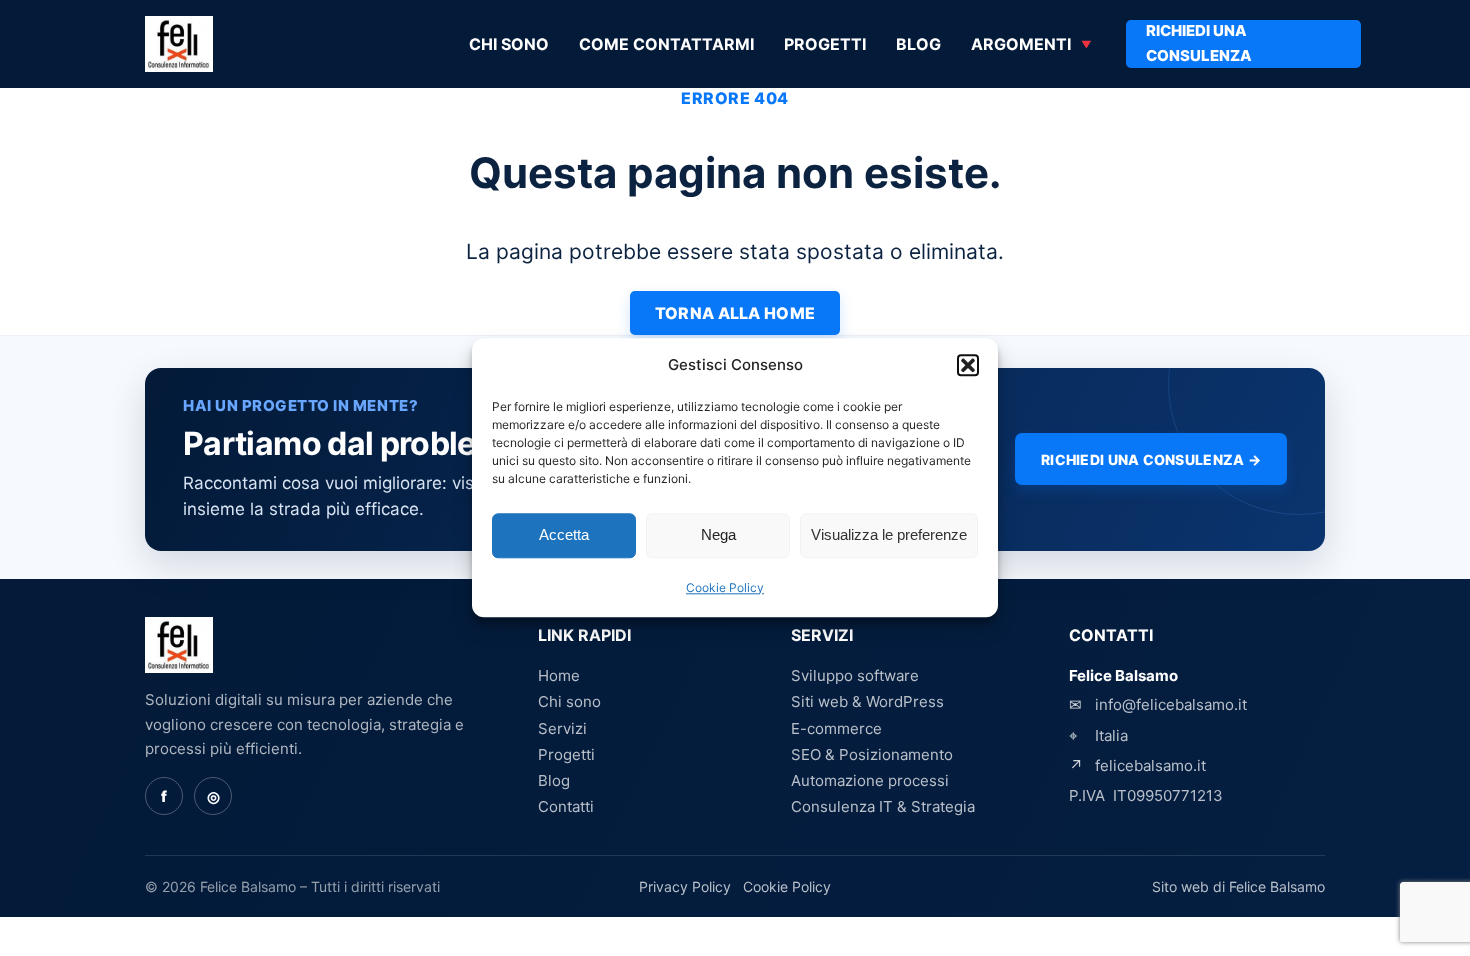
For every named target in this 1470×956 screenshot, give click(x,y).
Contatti (566, 806)
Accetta (564, 535)
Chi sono (509, 44)
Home (559, 675)
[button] (968, 366)
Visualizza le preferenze (889, 535)
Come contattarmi (666, 44)
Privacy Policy (685, 886)
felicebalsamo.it (1150, 765)
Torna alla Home (735, 313)
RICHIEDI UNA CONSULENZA (1199, 43)
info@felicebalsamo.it (1171, 704)
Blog (918, 44)
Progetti (825, 44)
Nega (718, 535)
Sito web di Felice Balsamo (1238, 886)
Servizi (562, 728)
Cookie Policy (725, 587)
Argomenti (1021, 44)
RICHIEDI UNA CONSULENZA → (1151, 459)
